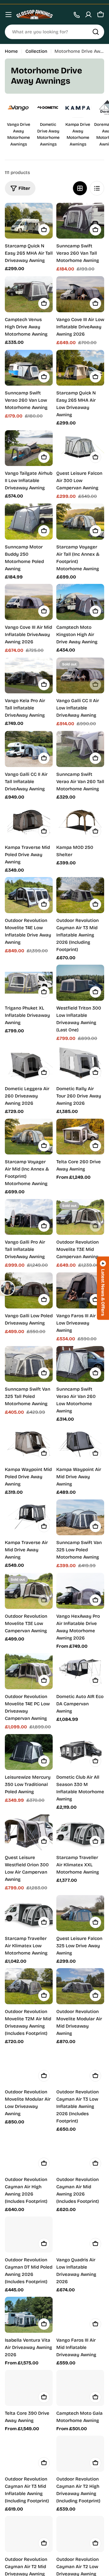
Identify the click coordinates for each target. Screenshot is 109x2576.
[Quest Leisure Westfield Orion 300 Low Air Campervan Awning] (29, 1832)
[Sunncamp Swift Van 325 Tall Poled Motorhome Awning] (29, 1364)
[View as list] (97, 188)
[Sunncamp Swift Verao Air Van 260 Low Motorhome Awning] (80, 1364)
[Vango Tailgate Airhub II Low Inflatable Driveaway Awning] (29, 448)
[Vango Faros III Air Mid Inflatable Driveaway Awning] (80, 2315)
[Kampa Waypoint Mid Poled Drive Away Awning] (29, 1444)
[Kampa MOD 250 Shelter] (80, 822)
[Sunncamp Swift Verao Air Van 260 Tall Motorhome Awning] (80, 749)
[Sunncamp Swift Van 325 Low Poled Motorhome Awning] (80, 1517)
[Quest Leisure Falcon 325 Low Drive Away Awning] (80, 1913)
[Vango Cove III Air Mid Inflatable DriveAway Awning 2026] (29, 602)
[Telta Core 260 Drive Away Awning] (80, 1137)
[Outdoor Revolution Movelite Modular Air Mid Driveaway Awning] (80, 1986)
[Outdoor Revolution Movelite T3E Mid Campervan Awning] (80, 1217)
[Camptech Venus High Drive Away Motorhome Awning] (29, 294)
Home (11, 51)
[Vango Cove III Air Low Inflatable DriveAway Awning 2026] (80, 294)
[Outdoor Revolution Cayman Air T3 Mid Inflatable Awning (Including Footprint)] (29, 2454)
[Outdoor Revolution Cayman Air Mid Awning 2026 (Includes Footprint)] (80, 2154)
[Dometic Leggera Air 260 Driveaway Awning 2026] (29, 1064)
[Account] (88, 15)
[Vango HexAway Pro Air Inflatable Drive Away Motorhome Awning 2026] (80, 1591)
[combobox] (54, 32)
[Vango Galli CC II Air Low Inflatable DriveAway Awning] (80, 676)
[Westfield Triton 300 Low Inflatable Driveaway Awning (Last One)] (80, 983)
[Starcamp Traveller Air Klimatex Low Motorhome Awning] (29, 1913)
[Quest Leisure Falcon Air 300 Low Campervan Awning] (80, 448)
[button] (103, 1288)
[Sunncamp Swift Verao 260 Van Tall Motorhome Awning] (80, 221)
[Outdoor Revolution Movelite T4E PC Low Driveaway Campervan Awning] (29, 1671)
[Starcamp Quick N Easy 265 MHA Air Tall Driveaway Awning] (29, 221)
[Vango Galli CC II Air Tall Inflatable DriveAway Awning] (29, 749)
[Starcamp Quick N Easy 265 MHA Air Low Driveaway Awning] (80, 368)
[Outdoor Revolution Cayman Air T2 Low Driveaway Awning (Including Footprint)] (80, 2534)
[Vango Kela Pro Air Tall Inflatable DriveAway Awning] (29, 676)
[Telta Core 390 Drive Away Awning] (29, 2388)
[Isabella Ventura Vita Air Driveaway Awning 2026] (29, 2315)
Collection (36, 51)
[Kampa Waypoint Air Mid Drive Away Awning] (80, 1444)
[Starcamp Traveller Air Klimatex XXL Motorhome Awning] (80, 1832)
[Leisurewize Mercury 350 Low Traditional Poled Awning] (29, 1752)
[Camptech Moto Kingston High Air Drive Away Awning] (80, 602)
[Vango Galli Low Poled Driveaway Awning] (29, 1290)
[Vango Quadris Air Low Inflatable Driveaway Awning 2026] (80, 2234)
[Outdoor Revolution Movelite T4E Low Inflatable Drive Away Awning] (29, 895)
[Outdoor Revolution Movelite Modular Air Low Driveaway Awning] (29, 2067)
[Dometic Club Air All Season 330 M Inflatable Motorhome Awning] (80, 1752)
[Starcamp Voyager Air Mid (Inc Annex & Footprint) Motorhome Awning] (29, 1137)
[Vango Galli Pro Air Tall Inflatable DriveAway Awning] (29, 1217)
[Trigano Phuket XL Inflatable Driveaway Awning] (29, 983)
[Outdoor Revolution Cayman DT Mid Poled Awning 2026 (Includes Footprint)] (29, 2234)
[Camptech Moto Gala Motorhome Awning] (80, 2388)
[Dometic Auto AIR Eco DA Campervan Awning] (80, 1671)
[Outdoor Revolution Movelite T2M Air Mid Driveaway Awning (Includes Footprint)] (29, 1986)
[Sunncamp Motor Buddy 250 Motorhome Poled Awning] (29, 522)
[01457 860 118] (76, 15)
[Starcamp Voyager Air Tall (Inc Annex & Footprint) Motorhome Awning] (80, 522)
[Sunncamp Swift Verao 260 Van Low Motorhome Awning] (29, 368)
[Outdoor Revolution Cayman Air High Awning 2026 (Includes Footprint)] (29, 2154)
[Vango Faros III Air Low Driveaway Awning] (80, 1290)
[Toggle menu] (8, 15)
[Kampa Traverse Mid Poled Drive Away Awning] (29, 822)
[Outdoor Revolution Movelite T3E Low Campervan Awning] (29, 1591)
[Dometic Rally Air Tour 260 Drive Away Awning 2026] (80, 1064)
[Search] (96, 32)
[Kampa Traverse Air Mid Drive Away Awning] (29, 1517)
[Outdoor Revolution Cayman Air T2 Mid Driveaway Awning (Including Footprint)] (29, 2534)
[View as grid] (80, 188)
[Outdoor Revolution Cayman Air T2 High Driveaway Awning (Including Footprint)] (80, 2454)
